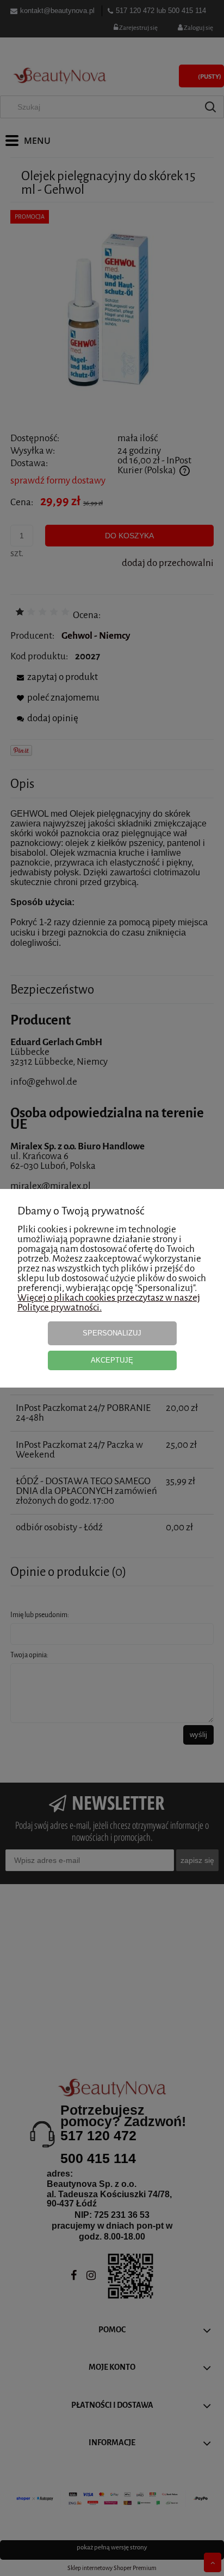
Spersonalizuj (112, 1333)
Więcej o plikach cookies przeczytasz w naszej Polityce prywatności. (109, 1303)
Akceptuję (112, 1360)
